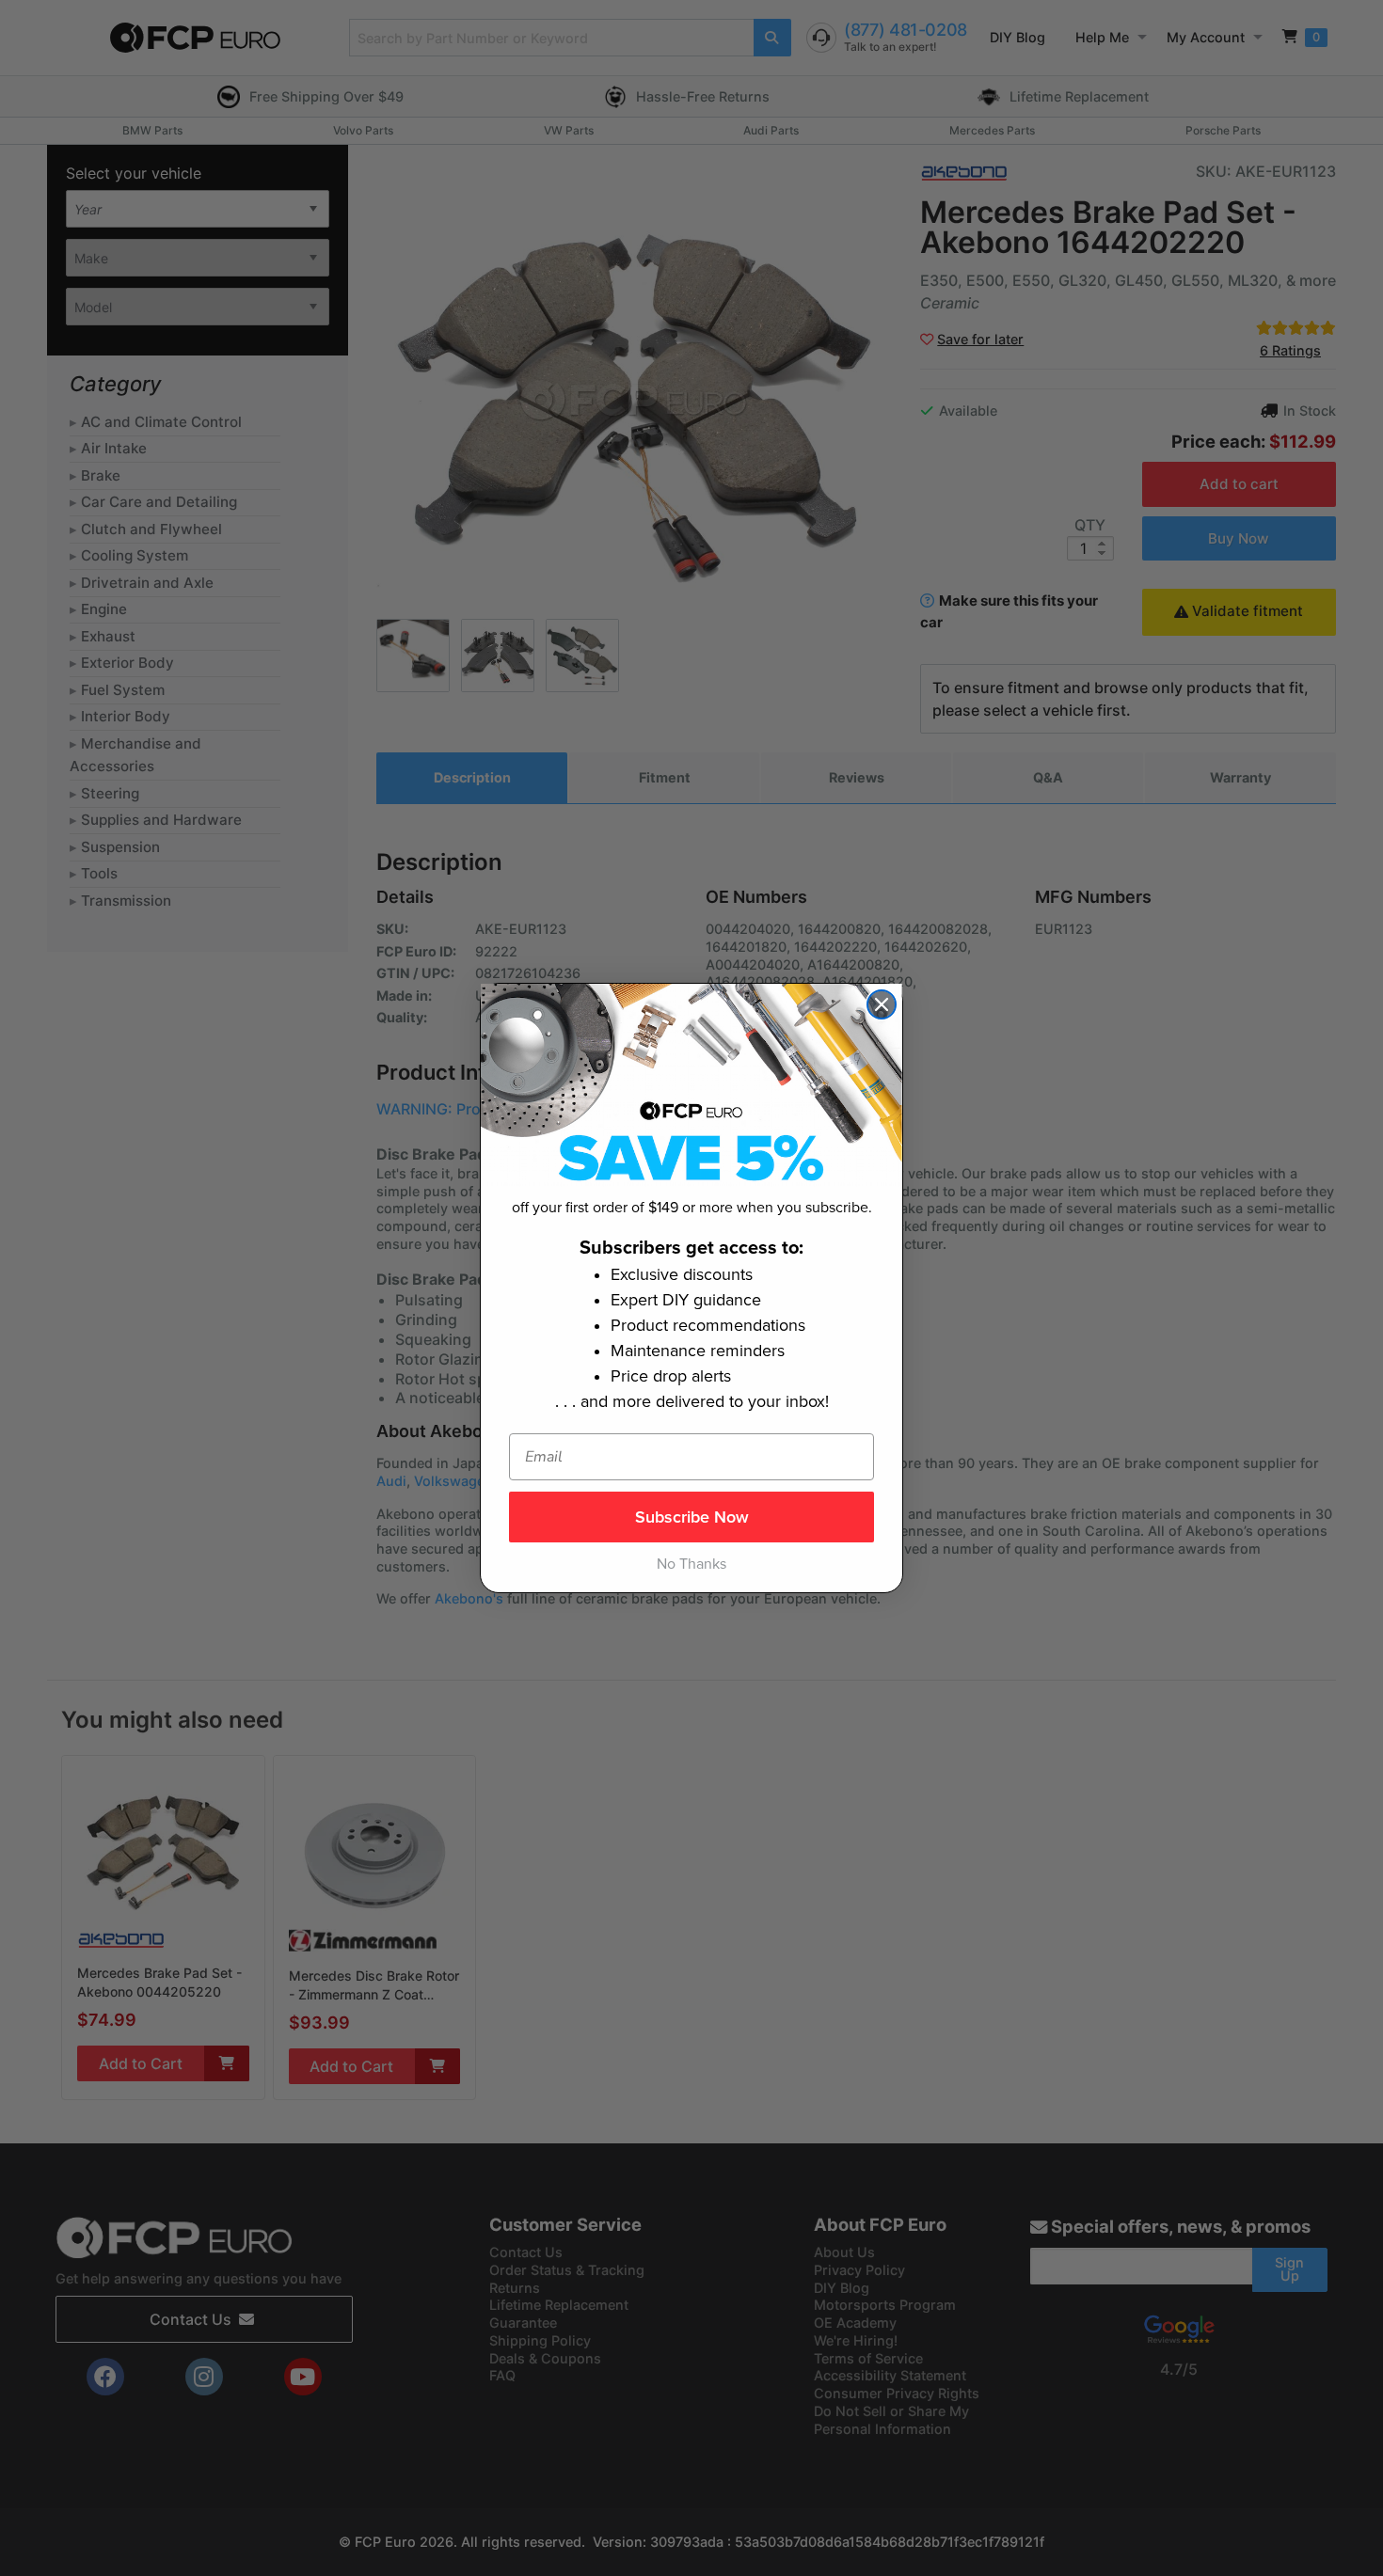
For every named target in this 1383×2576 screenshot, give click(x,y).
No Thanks (691, 1564)
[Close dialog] (882, 1004)
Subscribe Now (692, 1517)
